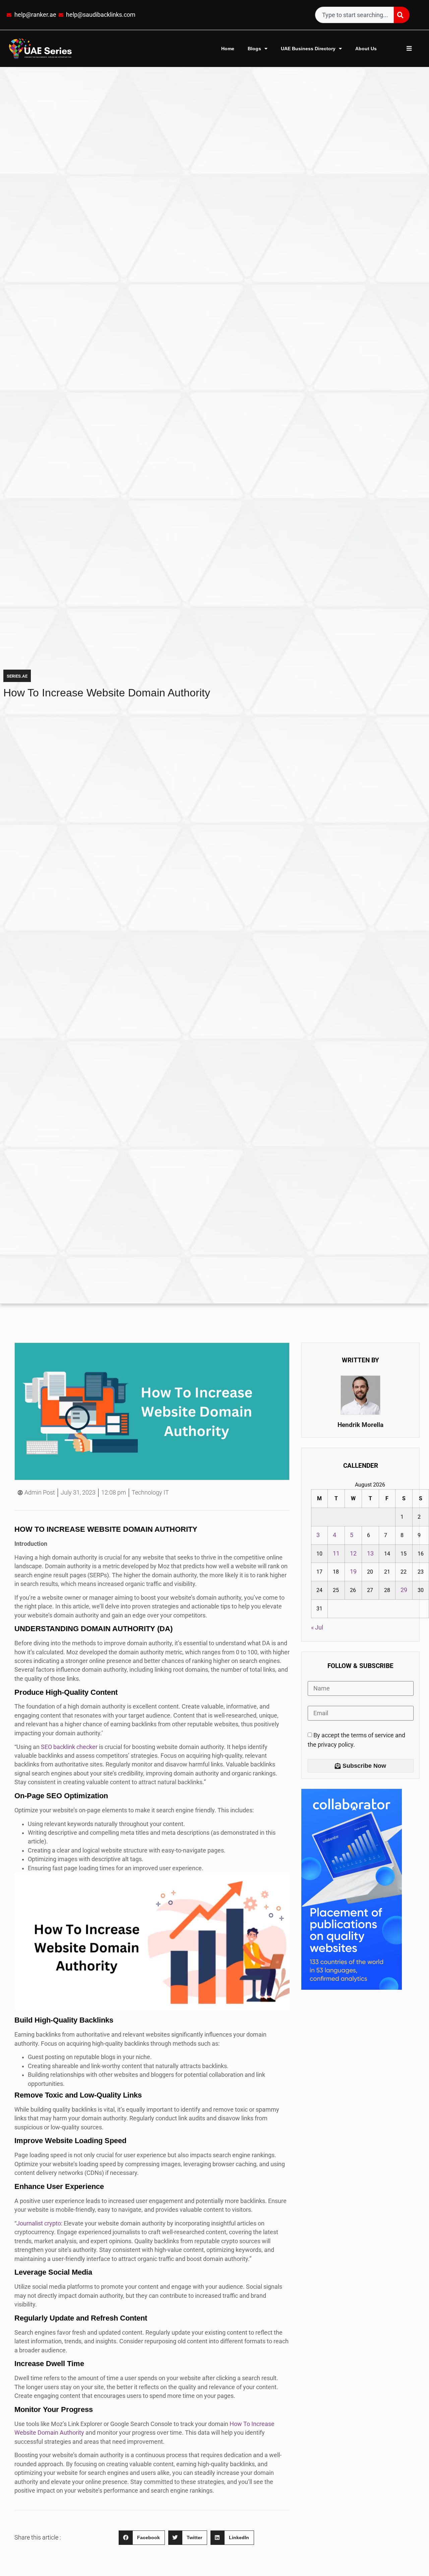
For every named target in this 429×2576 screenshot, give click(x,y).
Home (228, 49)
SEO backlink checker (70, 1747)
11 (336, 1554)
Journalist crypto (39, 2223)
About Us (366, 49)
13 (370, 1554)
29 (404, 1590)
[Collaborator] (352, 1988)
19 (353, 1572)
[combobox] (354, 15)
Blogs (254, 49)
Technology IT (150, 1493)
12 (353, 1554)
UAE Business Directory (308, 49)
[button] (142, 2538)
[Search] (402, 15)
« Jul (317, 1627)
